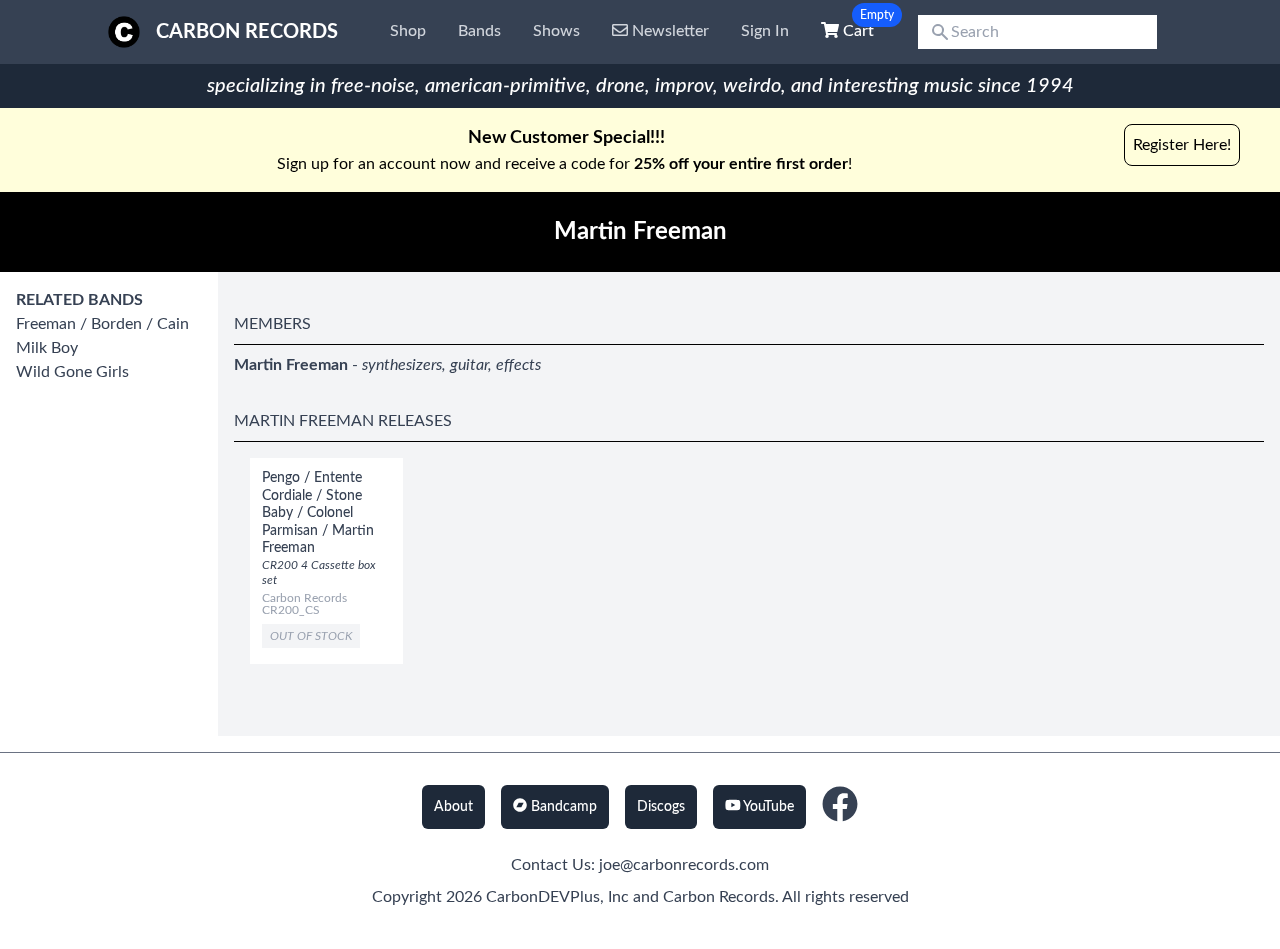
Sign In (765, 31)
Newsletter (668, 31)
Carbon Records (247, 32)
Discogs (661, 807)
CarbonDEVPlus (543, 897)
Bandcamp (562, 807)
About (453, 807)
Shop (408, 31)
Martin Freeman (291, 365)
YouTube (767, 807)
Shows (556, 31)
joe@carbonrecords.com (684, 865)
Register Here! (1182, 145)
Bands (479, 31)
